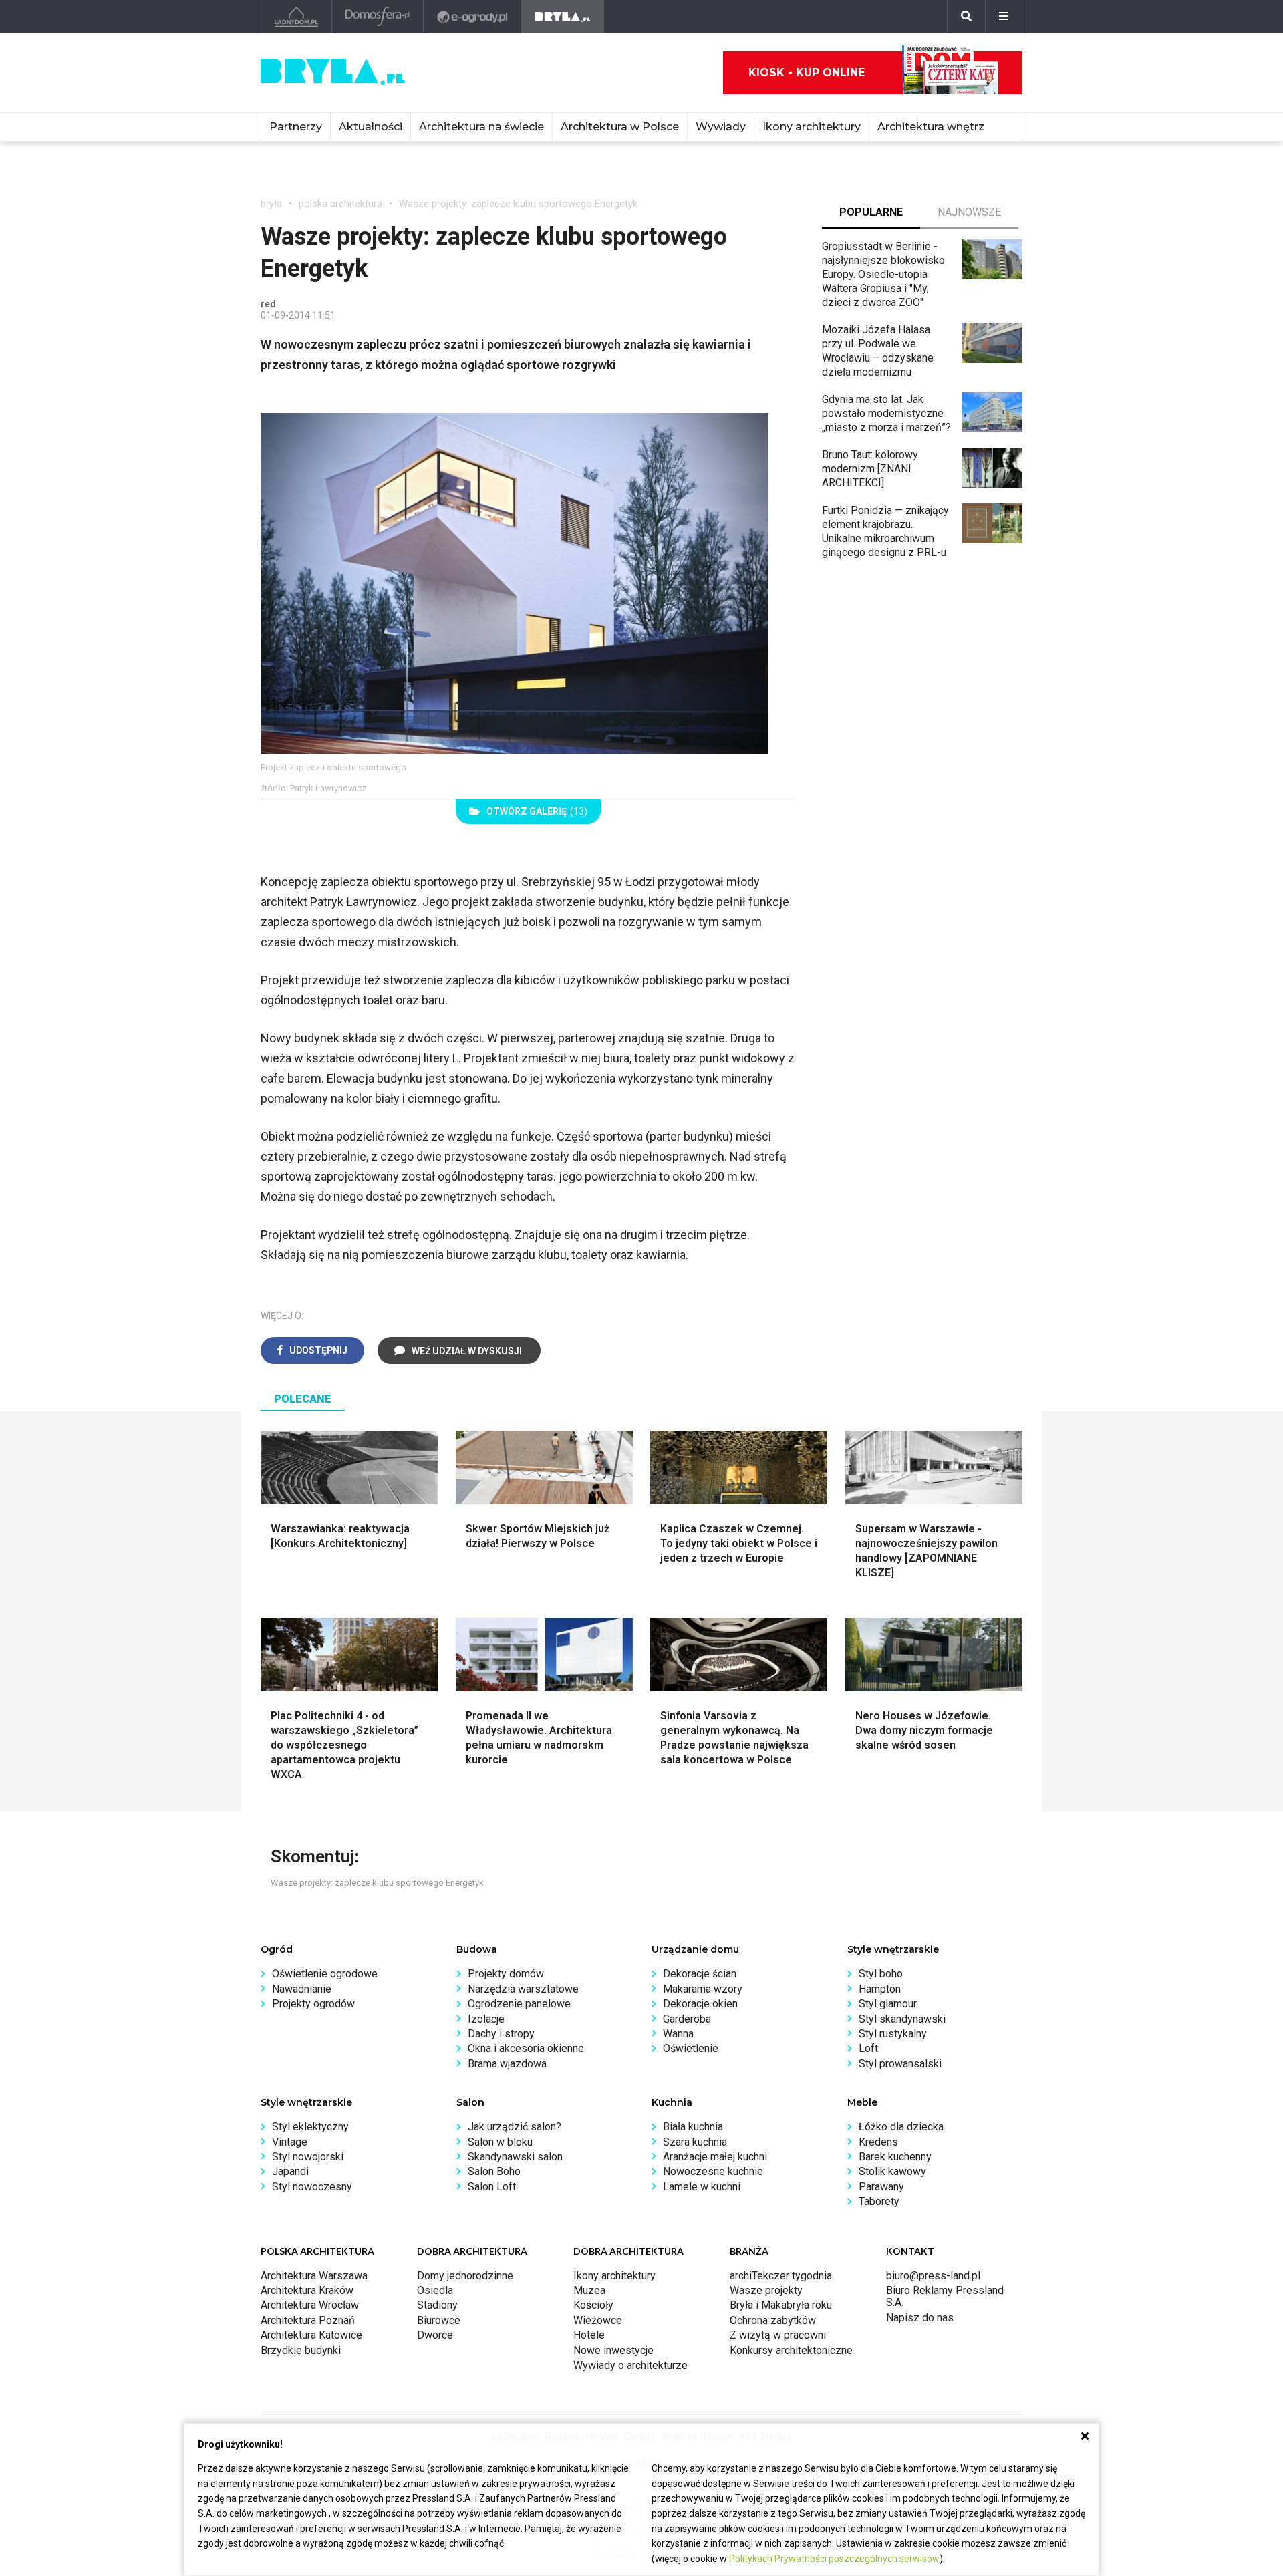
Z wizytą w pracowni (778, 2335)
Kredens (878, 2142)
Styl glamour (888, 2004)
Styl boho (881, 1974)
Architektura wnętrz (931, 127)
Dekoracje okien (700, 2004)
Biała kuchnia (693, 2127)
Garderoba (687, 2019)
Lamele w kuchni (702, 2187)
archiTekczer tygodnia (781, 2276)
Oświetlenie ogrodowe (325, 1974)
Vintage (290, 2142)
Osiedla (435, 2290)
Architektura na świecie (481, 127)
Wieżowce (598, 2320)
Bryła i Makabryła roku (781, 2305)
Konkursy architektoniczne (791, 2350)
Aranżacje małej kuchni (715, 2157)
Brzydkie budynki (301, 2350)
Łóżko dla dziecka (901, 2127)
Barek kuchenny (895, 2157)
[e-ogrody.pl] (473, 17)
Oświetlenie (691, 2048)
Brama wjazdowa (507, 2064)
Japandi (290, 2171)
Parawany (881, 2187)
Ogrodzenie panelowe (519, 2004)
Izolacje (486, 2019)
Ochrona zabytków (773, 2320)
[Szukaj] (966, 17)
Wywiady (721, 127)
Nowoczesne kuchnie (713, 2171)
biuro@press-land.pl (933, 2276)
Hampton (880, 1989)
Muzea (589, 2290)
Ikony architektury (812, 127)
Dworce (435, 2335)
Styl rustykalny (893, 2034)
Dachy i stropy (501, 2034)
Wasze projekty (766, 2290)
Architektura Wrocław (310, 2305)
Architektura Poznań (308, 2320)
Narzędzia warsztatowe (523, 1989)
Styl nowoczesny (312, 2187)
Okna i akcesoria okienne (526, 2048)
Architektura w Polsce (620, 127)
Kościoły (593, 2305)
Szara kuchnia (695, 2142)
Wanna (678, 2034)
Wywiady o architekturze (630, 2365)
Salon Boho (494, 2171)
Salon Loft (492, 2187)
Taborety (879, 2201)
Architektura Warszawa (314, 2276)
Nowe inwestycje (613, 2350)
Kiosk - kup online (807, 73)
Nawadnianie (302, 1989)
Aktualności (371, 127)
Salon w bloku (500, 2142)
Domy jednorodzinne (465, 2276)
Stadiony (437, 2305)
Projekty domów (506, 1974)
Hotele (589, 2335)
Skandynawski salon (515, 2157)
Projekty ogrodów (313, 2004)
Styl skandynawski (902, 2019)
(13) (537, 811)
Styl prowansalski (900, 2064)
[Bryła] (563, 17)
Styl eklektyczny (310, 2127)
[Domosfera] (378, 17)
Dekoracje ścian (700, 1974)
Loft (868, 2048)
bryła (271, 204)
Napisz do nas (920, 2318)
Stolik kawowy (892, 2171)
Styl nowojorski (308, 2157)
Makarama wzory (703, 1989)
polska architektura (340, 204)
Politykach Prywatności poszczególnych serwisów (834, 2559)
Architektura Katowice (311, 2335)
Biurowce (439, 2320)
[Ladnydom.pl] (296, 17)
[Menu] (1004, 17)
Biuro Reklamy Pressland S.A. (945, 2296)
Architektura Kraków (307, 2290)
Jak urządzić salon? (515, 2127)
